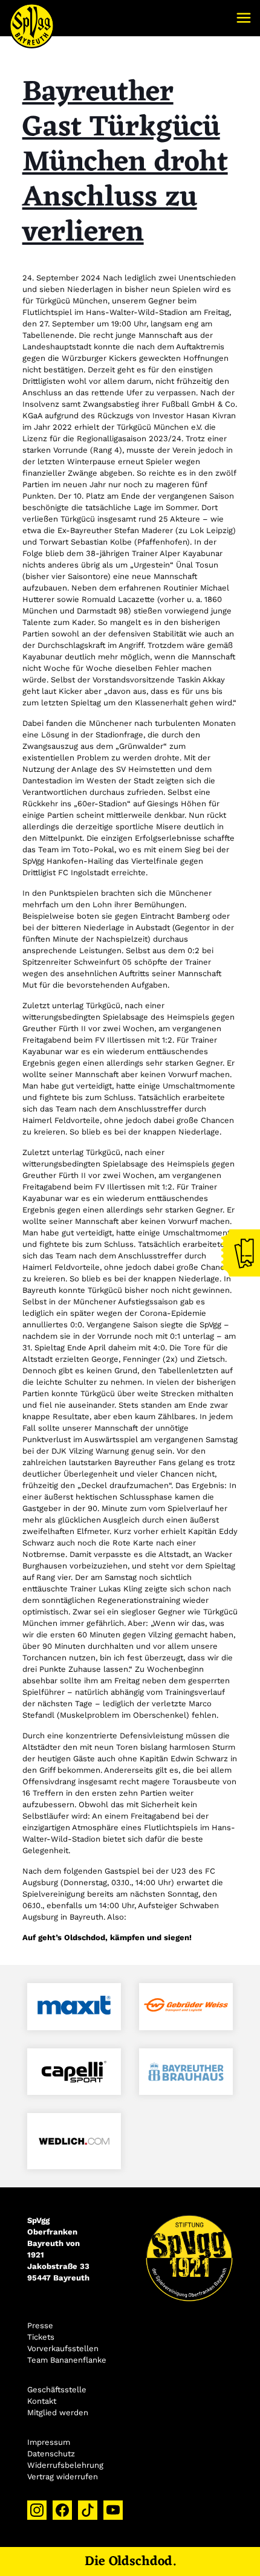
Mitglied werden (58, 2413)
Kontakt (42, 2401)
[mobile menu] (244, 18)
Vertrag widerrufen (63, 2477)
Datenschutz (51, 2454)
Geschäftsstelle (57, 2390)
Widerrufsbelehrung (65, 2465)
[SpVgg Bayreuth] (32, 18)
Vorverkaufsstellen (63, 2348)
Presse (40, 2325)
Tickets (41, 2337)
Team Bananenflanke (67, 2360)
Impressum (49, 2442)
